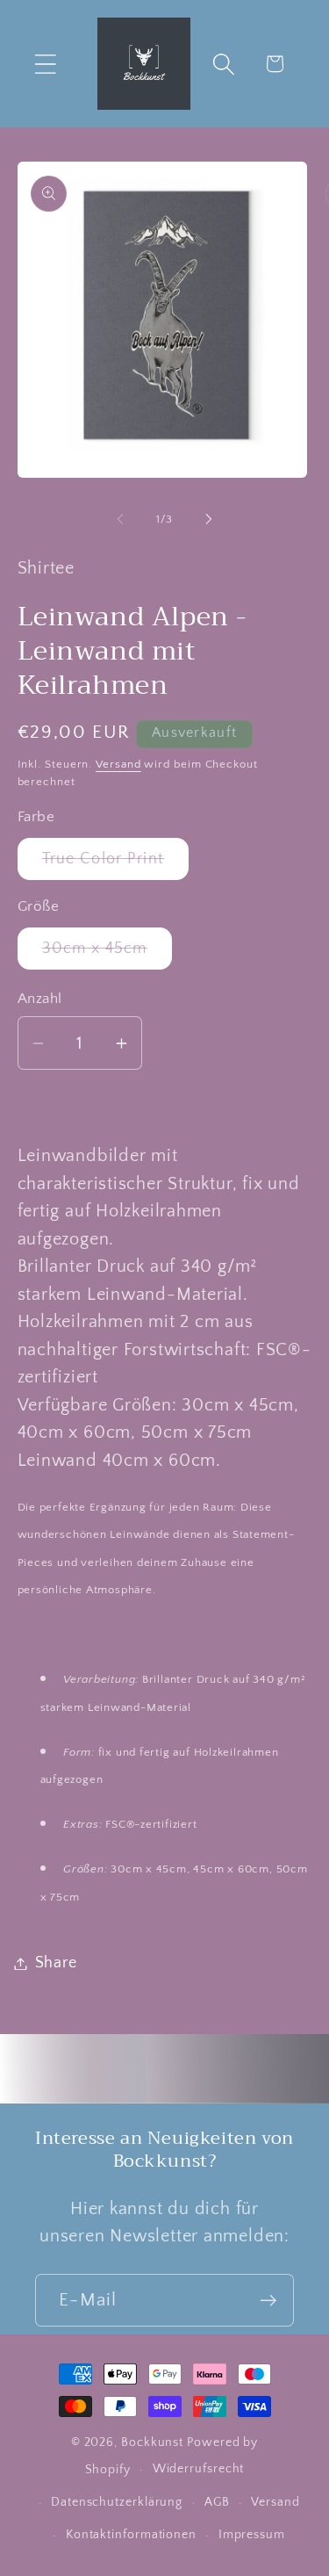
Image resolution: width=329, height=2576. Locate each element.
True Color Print (116, 865)
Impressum (252, 2535)
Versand (118, 764)
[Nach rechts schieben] (209, 519)
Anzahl (40, 999)
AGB (217, 2502)
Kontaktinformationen (131, 2535)
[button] (45, 64)
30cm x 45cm (107, 954)
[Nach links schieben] (120, 519)
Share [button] (56, 1963)
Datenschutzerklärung (117, 2502)
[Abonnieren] (268, 2301)
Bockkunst (152, 2443)
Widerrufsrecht (199, 2469)
